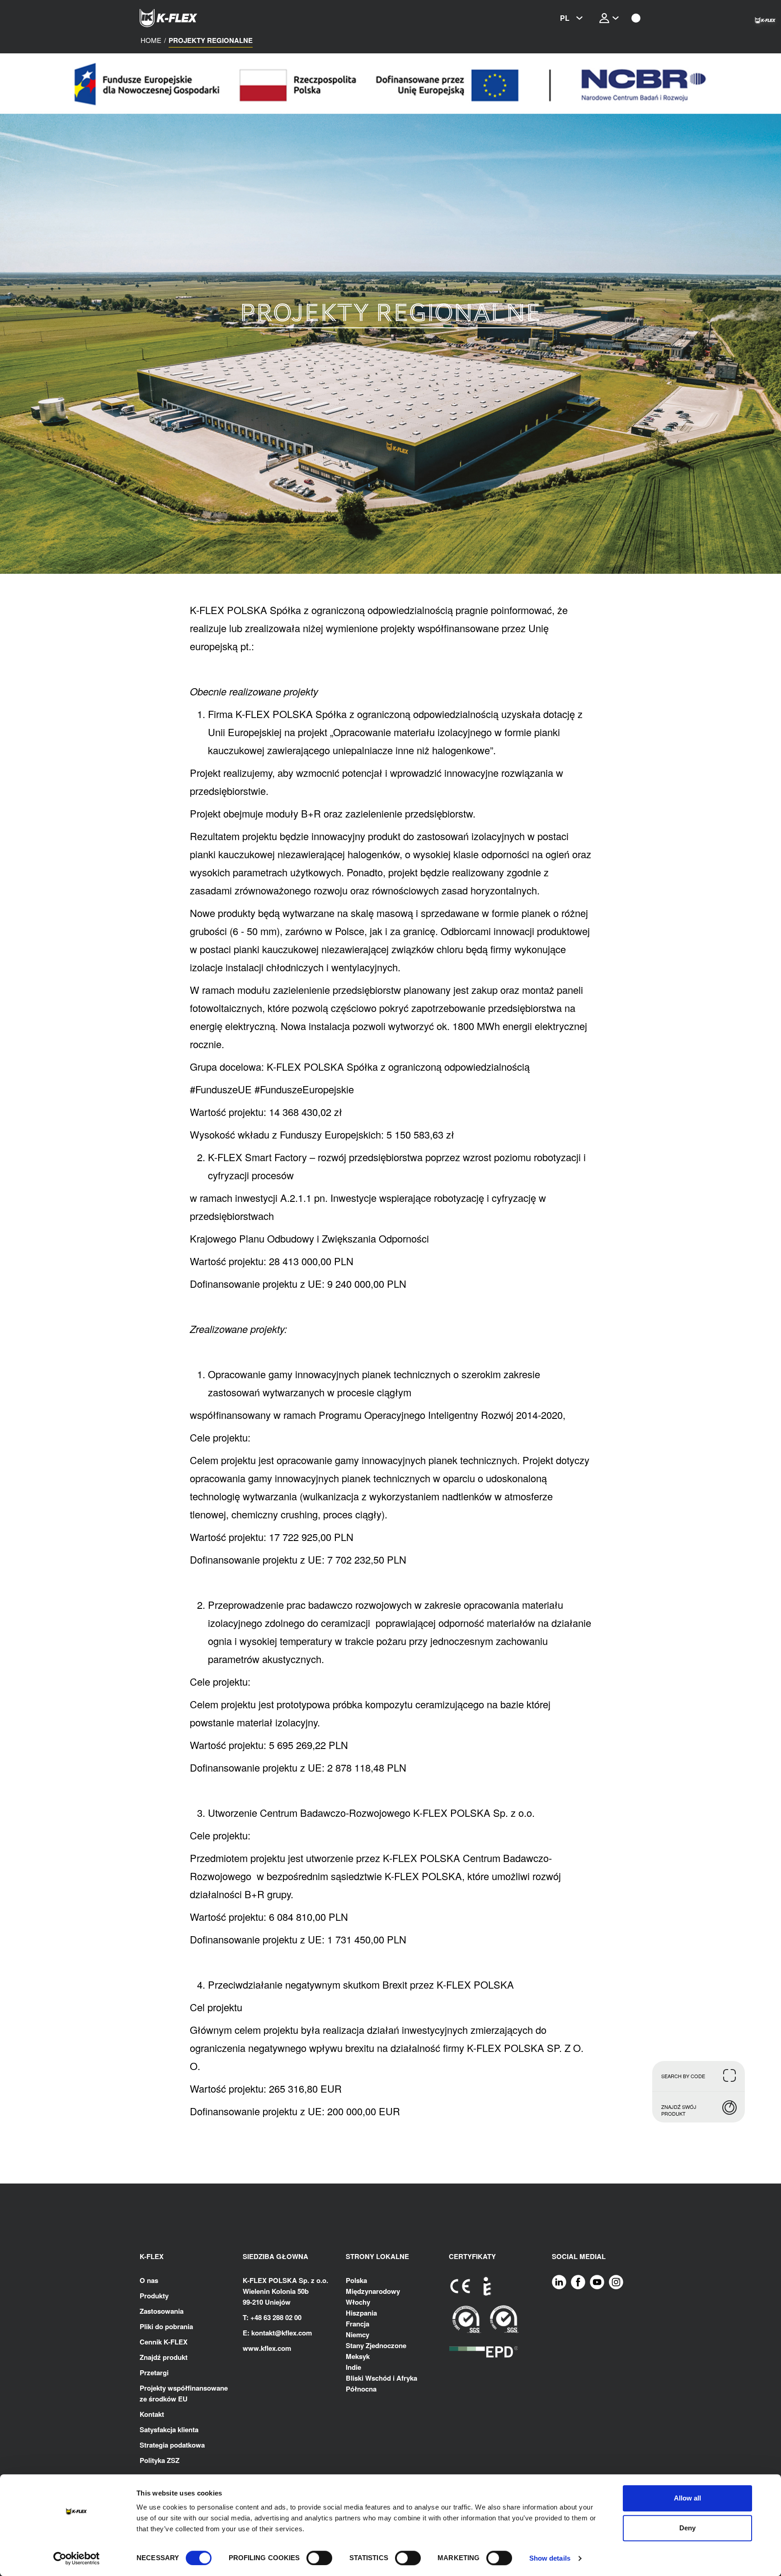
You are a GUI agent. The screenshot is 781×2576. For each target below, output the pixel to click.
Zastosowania (162, 2311)
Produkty (154, 2296)
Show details (550, 2558)
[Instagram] (616, 2281)
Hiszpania (361, 2313)
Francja (358, 2324)
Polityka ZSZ (160, 2460)
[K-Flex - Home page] (185, 18)
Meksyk (358, 2356)
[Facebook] (578, 2281)
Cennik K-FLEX (164, 2342)
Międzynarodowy (373, 2291)
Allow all (687, 2498)
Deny (687, 2528)
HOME (151, 40)
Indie (353, 2367)
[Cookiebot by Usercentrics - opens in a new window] (77, 2558)
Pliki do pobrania (166, 2326)
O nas (149, 2280)
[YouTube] (597, 2281)
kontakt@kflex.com (282, 2333)
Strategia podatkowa (172, 2445)
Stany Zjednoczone (376, 2345)
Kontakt (152, 2414)
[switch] (319, 2558)
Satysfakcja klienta (169, 2429)
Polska (356, 2280)
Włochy (358, 2302)
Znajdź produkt (164, 2357)
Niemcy (358, 2335)
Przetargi (154, 2373)
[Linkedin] (559, 2281)
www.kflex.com (267, 2348)
